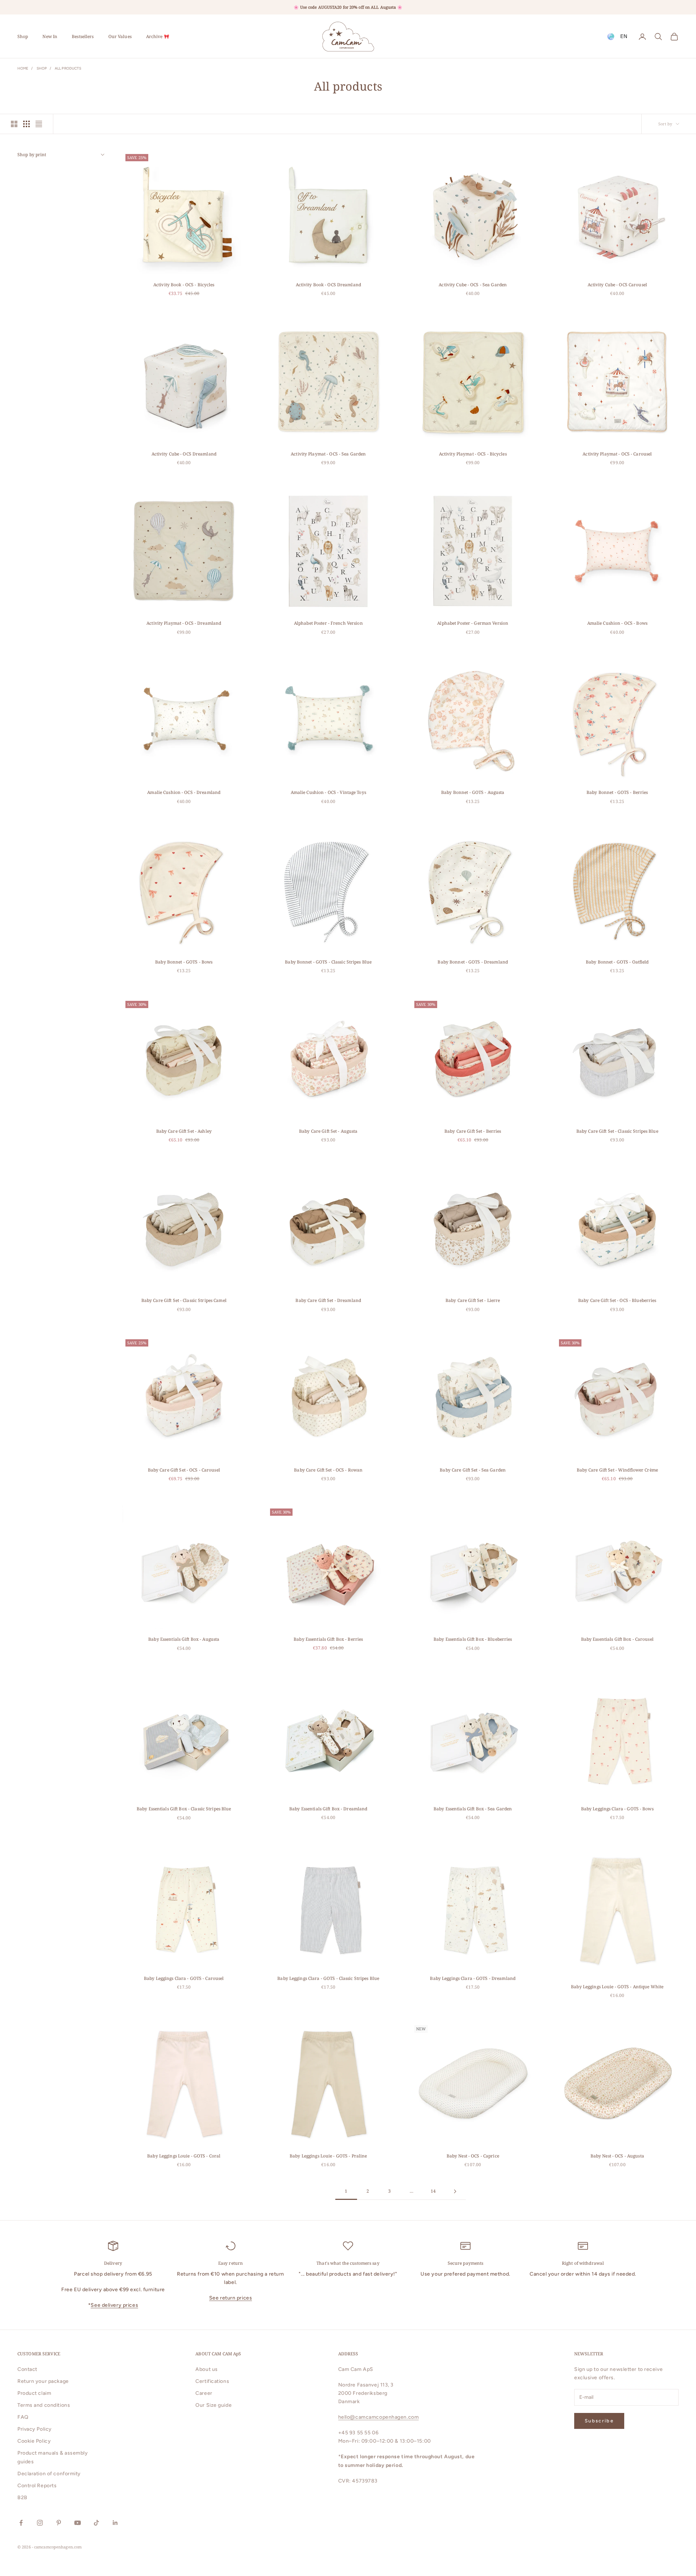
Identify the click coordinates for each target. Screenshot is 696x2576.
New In (50, 36)
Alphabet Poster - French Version (328, 623)
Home (23, 68)
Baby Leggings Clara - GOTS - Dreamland (473, 1978)
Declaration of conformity (49, 2474)
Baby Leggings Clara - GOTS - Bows (617, 1809)
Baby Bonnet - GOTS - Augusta (473, 792)
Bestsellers (83, 36)
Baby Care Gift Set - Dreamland (328, 1300)
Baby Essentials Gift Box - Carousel (617, 1639)
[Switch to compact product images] (39, 124)
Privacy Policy (35, 2429)
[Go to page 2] (455, 2191)
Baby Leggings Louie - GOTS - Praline (328, 2156)
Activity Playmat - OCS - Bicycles (473, 454)
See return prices (231, 2298)
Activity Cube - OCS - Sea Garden (473, 285)
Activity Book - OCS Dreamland (328, 285)
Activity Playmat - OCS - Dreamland (184, 623)
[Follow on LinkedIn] (115, 2523)
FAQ (23, 2417)
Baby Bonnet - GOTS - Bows (184, 962)
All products (68, 68)
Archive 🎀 (158, 36)
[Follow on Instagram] (40, 2523)
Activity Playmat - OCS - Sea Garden (328, 454)
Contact (27, 2369)
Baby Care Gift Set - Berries (473, 1131)
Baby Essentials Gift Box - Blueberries (473, 1639)
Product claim (34, 2393)
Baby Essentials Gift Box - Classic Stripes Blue (184, 1809)
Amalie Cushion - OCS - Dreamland (184, 792)
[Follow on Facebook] (21, 2523)
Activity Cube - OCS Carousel (617, 285)
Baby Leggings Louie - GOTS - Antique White (617, 1987)
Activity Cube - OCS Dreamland (184, 454)
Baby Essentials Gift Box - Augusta (184, 1639)
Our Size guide (214, 2405)
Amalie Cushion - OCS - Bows (617, 623)
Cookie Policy (34, 2441)
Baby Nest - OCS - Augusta (617, 2156)
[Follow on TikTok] (96, 2523)
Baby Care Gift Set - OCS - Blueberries (617, 1300)
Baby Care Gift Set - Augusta (328, 1131)
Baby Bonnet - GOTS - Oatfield (617, 962)
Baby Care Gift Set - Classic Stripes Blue (617, 1131)
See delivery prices (114, 2305)
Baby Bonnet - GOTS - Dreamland (473, 962)
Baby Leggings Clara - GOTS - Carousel (184, 1978)
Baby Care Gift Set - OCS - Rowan (328, 1470)
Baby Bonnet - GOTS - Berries (617, 792)
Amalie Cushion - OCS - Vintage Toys (328, 792)
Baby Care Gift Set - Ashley (184, 1131)
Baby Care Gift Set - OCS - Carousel (184, 1470)
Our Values (120, 36)
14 (433, 2191)
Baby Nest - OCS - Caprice (473, 2156)
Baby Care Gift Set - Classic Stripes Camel (184, 1300)
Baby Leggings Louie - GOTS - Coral (184, 2156)
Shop (23, 36)
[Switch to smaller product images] (26, 124)
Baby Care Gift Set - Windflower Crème (617, 1470)
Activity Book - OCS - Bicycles (184, 285)
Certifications (212, 2381)
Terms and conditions (44, 2405)
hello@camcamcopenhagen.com (379, 2417)
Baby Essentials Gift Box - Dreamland (328, 1809)
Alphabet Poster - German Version (473, 623)
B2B (22, 2498)
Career (204, 2393)
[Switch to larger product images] (14, 124)
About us (206, 2369)
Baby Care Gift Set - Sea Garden (473, 1470)
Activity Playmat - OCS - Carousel (617, 454)
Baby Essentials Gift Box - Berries (328, 1639)
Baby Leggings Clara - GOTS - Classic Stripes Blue (328, 1978)
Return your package (43, 2381)
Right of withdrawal (583, 2263)
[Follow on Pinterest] (59, 2523)
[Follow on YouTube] (78, 2523)
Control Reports (37, 2486)
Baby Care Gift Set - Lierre (473, 1300)
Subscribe (599, 2421)
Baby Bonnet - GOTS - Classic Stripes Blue (328, 962)
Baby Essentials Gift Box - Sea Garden (473, 1809)
